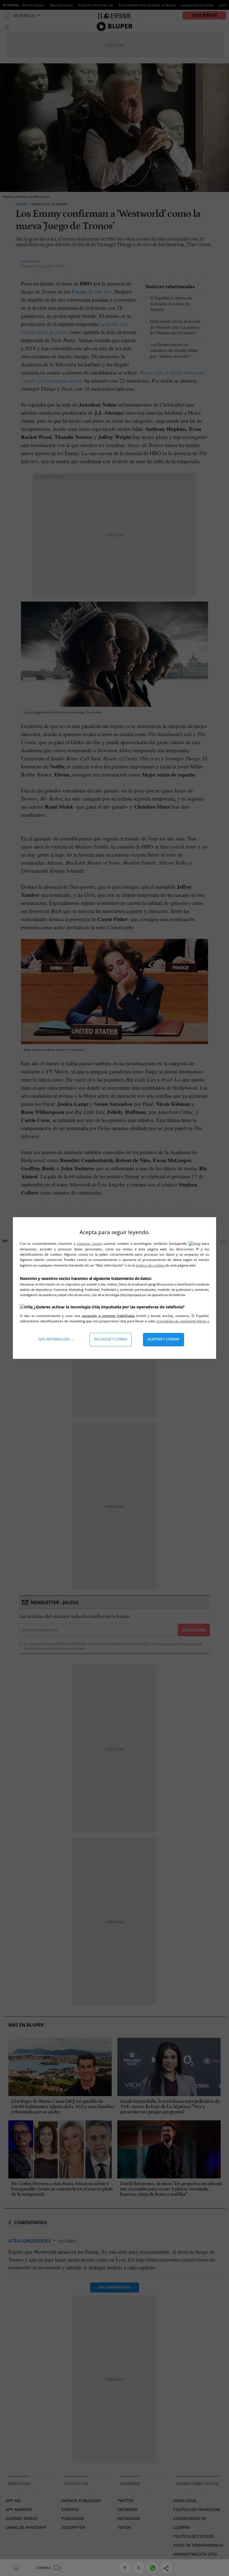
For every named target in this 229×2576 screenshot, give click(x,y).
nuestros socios (89, 1243)
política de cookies (151, 1265)
